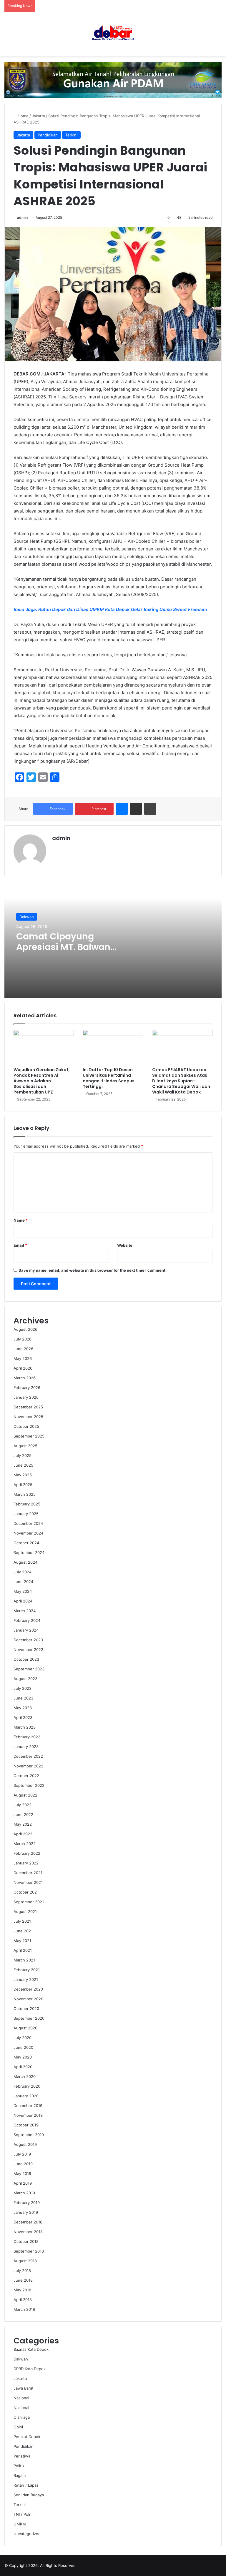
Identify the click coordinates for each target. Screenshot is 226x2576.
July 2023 (23, 1688)
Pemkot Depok (27, 2437)
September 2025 (29, 1436)
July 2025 (23, 1455)
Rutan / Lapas (26, 2485)
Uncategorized (27, 2534)
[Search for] (219, 36)
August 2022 (25, 1795)
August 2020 (25, 2028)
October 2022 (26, 1776)
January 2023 (26, 1747)
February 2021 (27, 1970)
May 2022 (23, 1824)
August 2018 (25, 2261)
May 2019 (22, 2173)
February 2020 (27, 2086)
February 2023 (27, 1737)
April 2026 (23, 1368)
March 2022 (25, 1844)
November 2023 (28, 1650)
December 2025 (28, 1407)
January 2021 (26, 1979)
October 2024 (26, 1543)
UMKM (20, 2524)
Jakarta (38, 116)
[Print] (150, 809)
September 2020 (29, 2018)
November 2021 (28, 1882)
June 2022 (23, 1814)
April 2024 (23, 1601)
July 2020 (23, 2038)
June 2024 (23, 1582)
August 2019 (25, 2144)
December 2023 (28, 1640)
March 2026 (25, 1378)
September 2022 (29, 1785)
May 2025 (23, 1475)
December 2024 (28, 1523)
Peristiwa (22, 2456)
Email (20, 1245)
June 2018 (23, 2280)
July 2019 (22, 2154)
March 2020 (25, 2076)
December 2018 (28, 2222)
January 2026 (26, 1397)
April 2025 (23, 1485)
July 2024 (23, 1572)
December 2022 (28, 1756)
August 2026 (25, 1329)
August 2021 (25, 1911)
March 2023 (25, 1727)
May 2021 (22, 1941)
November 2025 (28, 1417)
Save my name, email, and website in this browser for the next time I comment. (93, 1270)
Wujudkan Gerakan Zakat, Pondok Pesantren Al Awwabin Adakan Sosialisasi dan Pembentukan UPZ (42, 1081)
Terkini (71, 135)
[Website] (56, 848)
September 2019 (29, 2135)
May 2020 (23, 2057)
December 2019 (28, 2106)
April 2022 (23, 1834)
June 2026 (23, 1349)
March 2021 (24, 1960)
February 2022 (27, 1853)
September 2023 (29, 1669)
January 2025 (26, 1514)
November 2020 (28, 1999)
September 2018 (29, 2251)
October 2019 (26, 2125)
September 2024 (29, 1552)
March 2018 (24, 2309)
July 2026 (23, 1339)
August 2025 (25, 1446)
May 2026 (23, 1358)
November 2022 (28, 1766)
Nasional (21, 2398)
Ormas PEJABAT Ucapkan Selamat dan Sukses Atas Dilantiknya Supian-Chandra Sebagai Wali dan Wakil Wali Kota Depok (181, 1081)
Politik (19, 2466)
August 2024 (25, 1562)
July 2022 (23, 1805)
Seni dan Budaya (29, 2495)
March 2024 (25, 1611)
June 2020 (23, 2047)
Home (23, 116)
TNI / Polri (23, 2514)
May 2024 (23, 1591)
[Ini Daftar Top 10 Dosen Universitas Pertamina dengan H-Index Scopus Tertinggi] (113, 1047)
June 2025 (23, 1465)
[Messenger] (122, 809)
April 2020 (23, 2067)
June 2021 (23, 1931)
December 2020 (28, 1989)
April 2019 (23, 2183)
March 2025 (25, 1494)
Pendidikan (48, 135)
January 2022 (26, 1863)
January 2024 (26, 1630)
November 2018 (28, 2232)
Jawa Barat (24, 2388)
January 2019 (26, 2212)
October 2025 (26, 1426)
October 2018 (26, 2241)
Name (21, 1220)
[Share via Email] (136, 809)
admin (22, 217)
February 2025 (27, 1504)
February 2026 (27, 1388)
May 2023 (23, 1708)
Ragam (20, 2475)
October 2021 (26, 1892)
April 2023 (23, 1717)
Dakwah (27, 917)
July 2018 (22, 2271)
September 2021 (29, 1902)
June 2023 (23, 1698)
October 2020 (26, 2009)
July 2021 (22, 1921)
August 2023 (25, 1679)
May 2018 (22, 2290)
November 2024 (28, 1533)
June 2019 (23, 2164)
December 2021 (28, 1873)
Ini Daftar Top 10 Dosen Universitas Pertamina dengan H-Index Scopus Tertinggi (109, 1078)
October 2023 (26, 1659)
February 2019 (27, 2203)
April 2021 (23, 1950)
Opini (18, 2427)
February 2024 (27, 1620)
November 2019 (28, 2115)
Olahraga (22, 2417)
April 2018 (23, 2300)
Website (125, 1245)
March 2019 (24, 2193)
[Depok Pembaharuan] (113, 34)
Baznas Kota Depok (31, 2349)
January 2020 (26, 2096)
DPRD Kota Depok (30, 2369)
